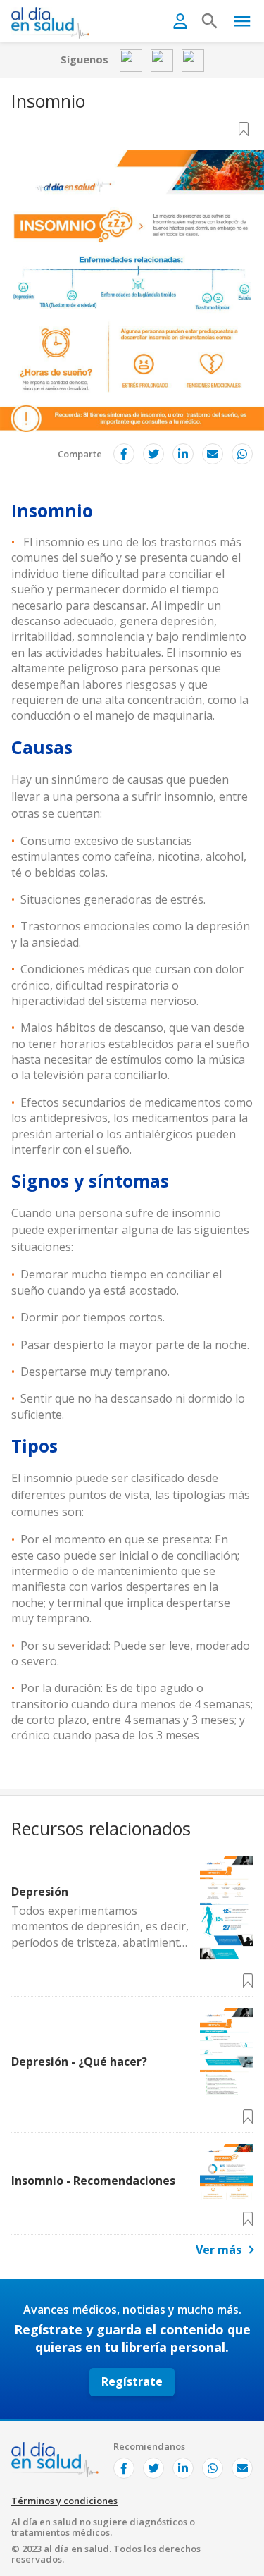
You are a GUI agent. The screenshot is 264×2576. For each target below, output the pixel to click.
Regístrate (132, 2381)
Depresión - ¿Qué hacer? (79, 2062)
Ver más (219, 2250)
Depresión (40, 1892)
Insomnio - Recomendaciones (93, 2181)
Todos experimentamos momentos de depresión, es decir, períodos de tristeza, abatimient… (100, 1927)
